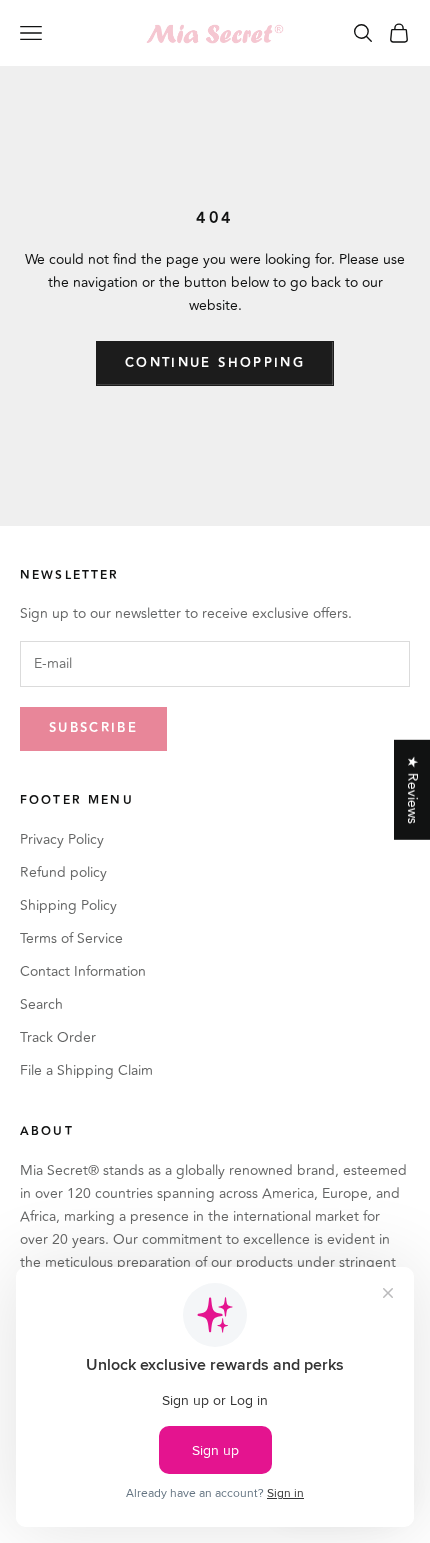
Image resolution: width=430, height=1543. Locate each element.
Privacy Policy (62, 839)
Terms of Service (71, 938)
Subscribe (93, 728)
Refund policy (63, 872)
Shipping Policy (68, 905)
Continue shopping (215, 363)
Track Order (58, 1037)
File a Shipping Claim (86, 1070)
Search (41, 1004)
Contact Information (83, 971)
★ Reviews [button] (412, 789)
